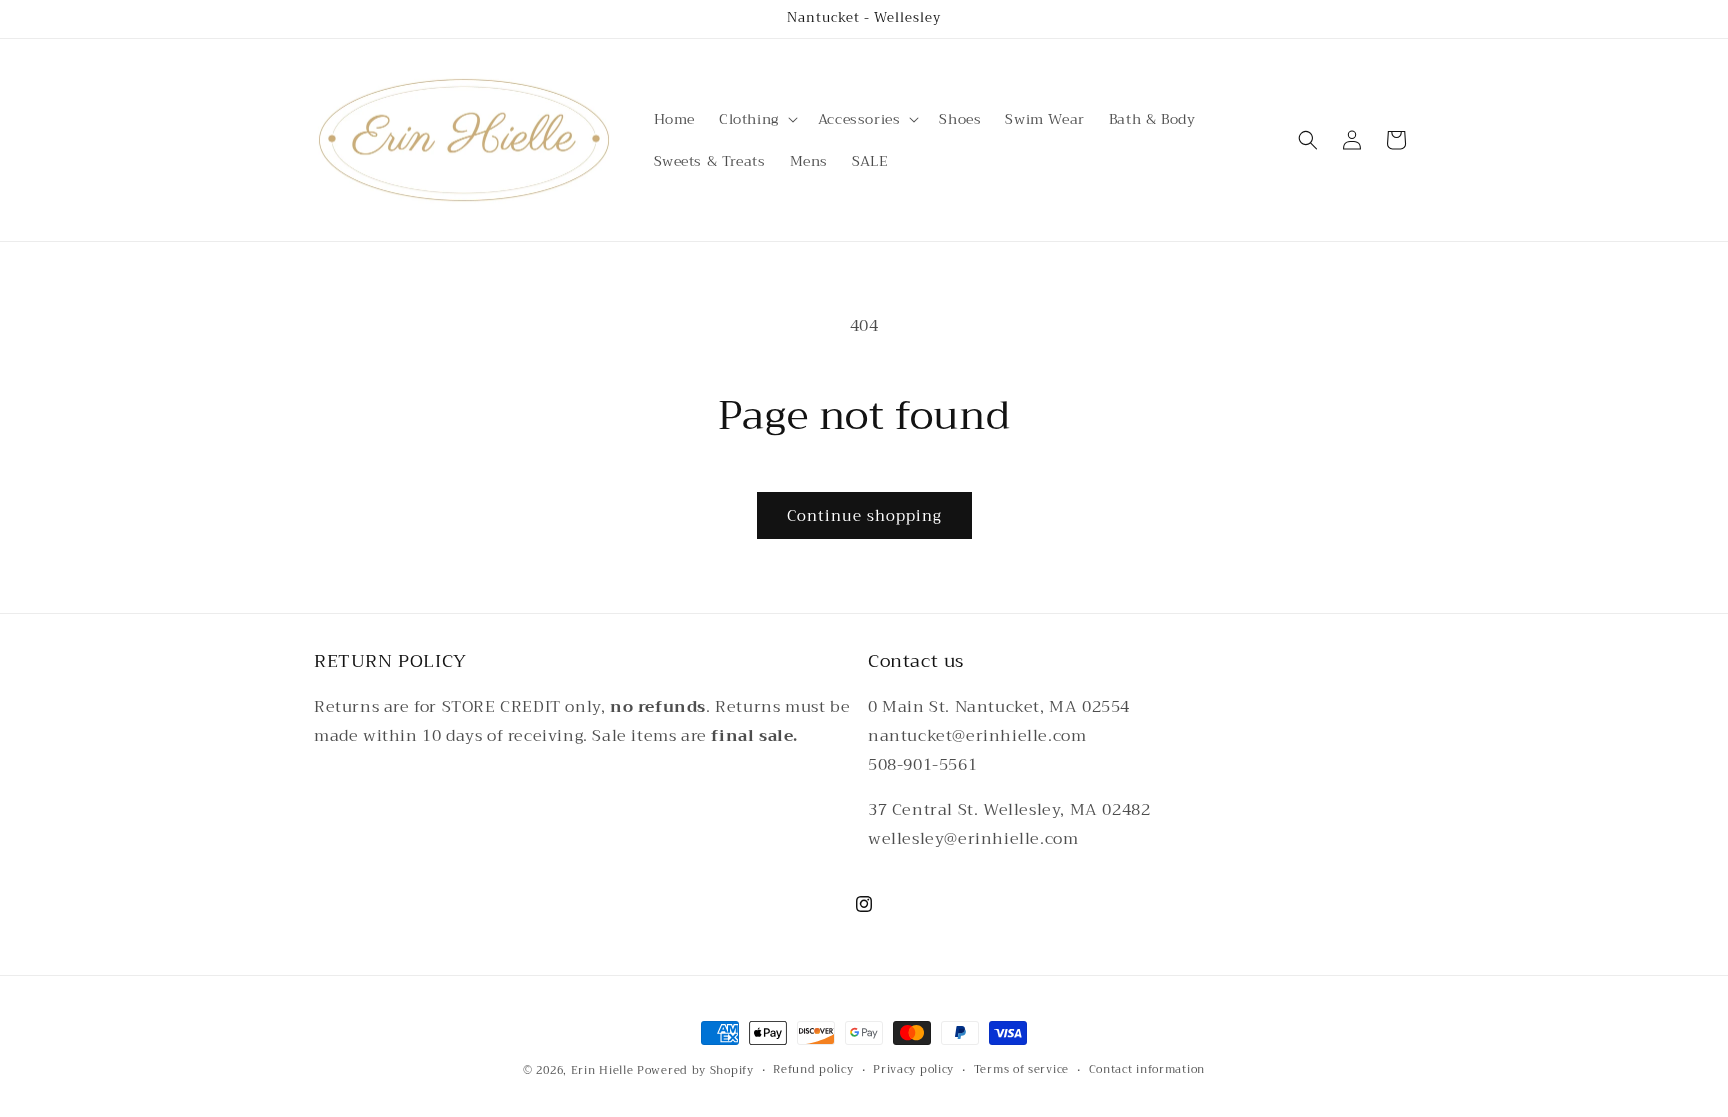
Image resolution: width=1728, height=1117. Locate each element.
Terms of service (1021, 1070)
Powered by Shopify (695, 1070)
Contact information (1147, 1070)
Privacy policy (913, 1070)
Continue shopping (864, 516)
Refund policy (813, 1070)
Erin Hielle (602, 1070)
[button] (756, 119)
